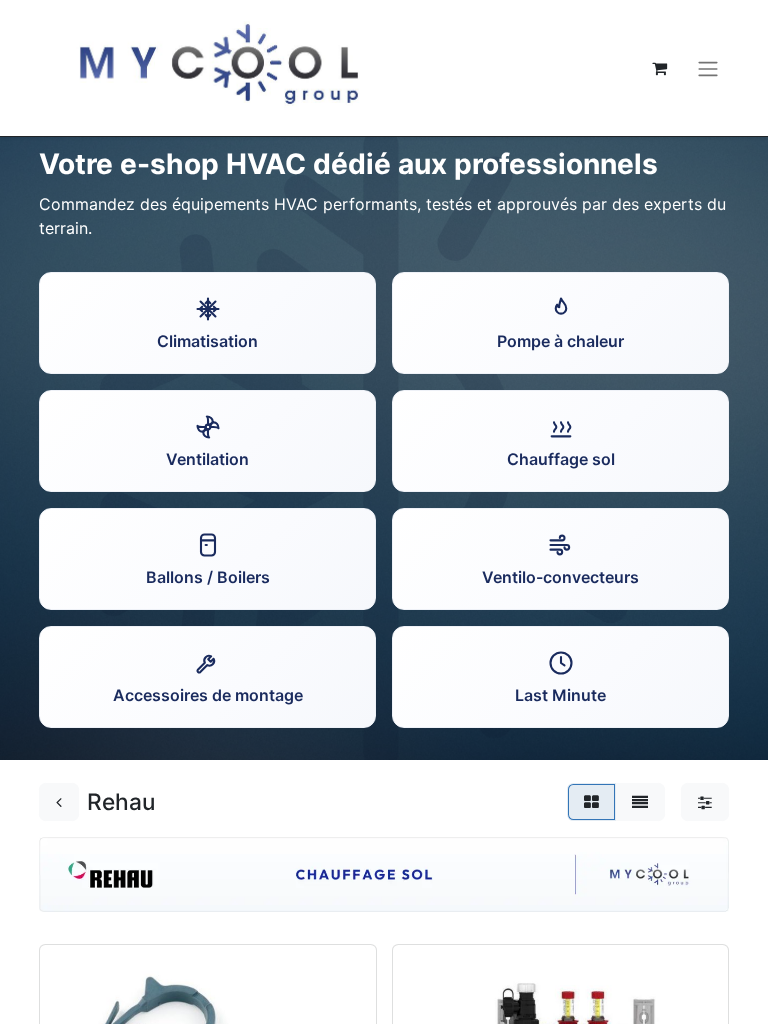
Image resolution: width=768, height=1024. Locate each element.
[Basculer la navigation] (708, 68)
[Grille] (591, 802)
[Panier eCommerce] (659, 68)
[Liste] (640, 802)
